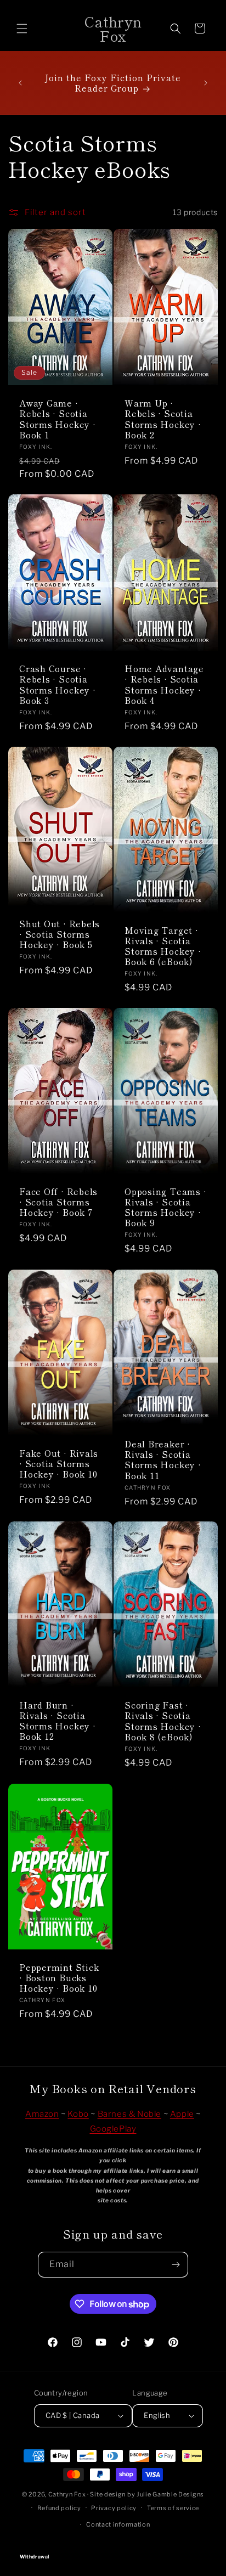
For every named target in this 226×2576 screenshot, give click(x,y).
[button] (22, 29)
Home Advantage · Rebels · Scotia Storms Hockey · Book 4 (164, 684)
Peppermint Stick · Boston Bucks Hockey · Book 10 (59, 1977)
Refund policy (59, 2508)
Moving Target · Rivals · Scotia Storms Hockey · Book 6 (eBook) (163, 946)
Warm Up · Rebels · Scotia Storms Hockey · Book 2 (163, 419)
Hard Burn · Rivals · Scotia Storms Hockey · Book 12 (58, 1721)
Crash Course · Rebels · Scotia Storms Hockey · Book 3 (58, 684)
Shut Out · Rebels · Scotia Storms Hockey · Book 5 (60, 934)
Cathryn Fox (67, 2494)
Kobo (78, 2114)
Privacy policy (114, 2508)
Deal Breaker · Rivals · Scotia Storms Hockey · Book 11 (163, 1460)
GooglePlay (113, 2129)
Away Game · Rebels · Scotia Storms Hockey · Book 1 (58, 419)
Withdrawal (113, 2547)
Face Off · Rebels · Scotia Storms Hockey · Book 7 (58, 1202)
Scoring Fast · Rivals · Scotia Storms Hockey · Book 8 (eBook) (163, 1721)
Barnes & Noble (129, 2114)
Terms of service (173, 2508)
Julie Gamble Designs (170, 2494)
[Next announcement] (206, 83)
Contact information (118, 2524)
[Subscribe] (176, 2265)
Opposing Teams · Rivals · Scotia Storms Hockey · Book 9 (165, 1207)
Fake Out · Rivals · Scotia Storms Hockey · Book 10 (59, 1464)
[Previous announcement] (20, 83)
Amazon (42, 2114)
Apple (182, 2114)
